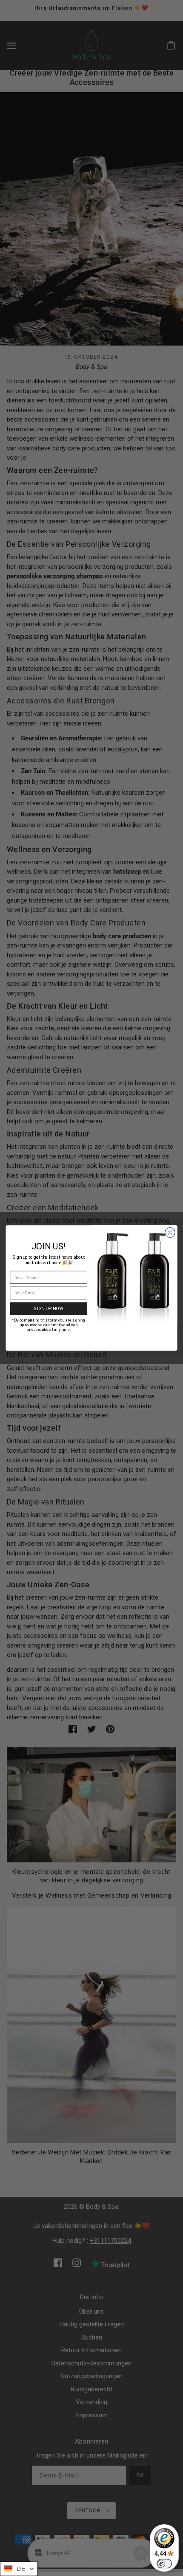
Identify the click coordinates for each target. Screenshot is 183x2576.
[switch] (164, 2564)
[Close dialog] (170, 1233)
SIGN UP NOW (49, 1309)
